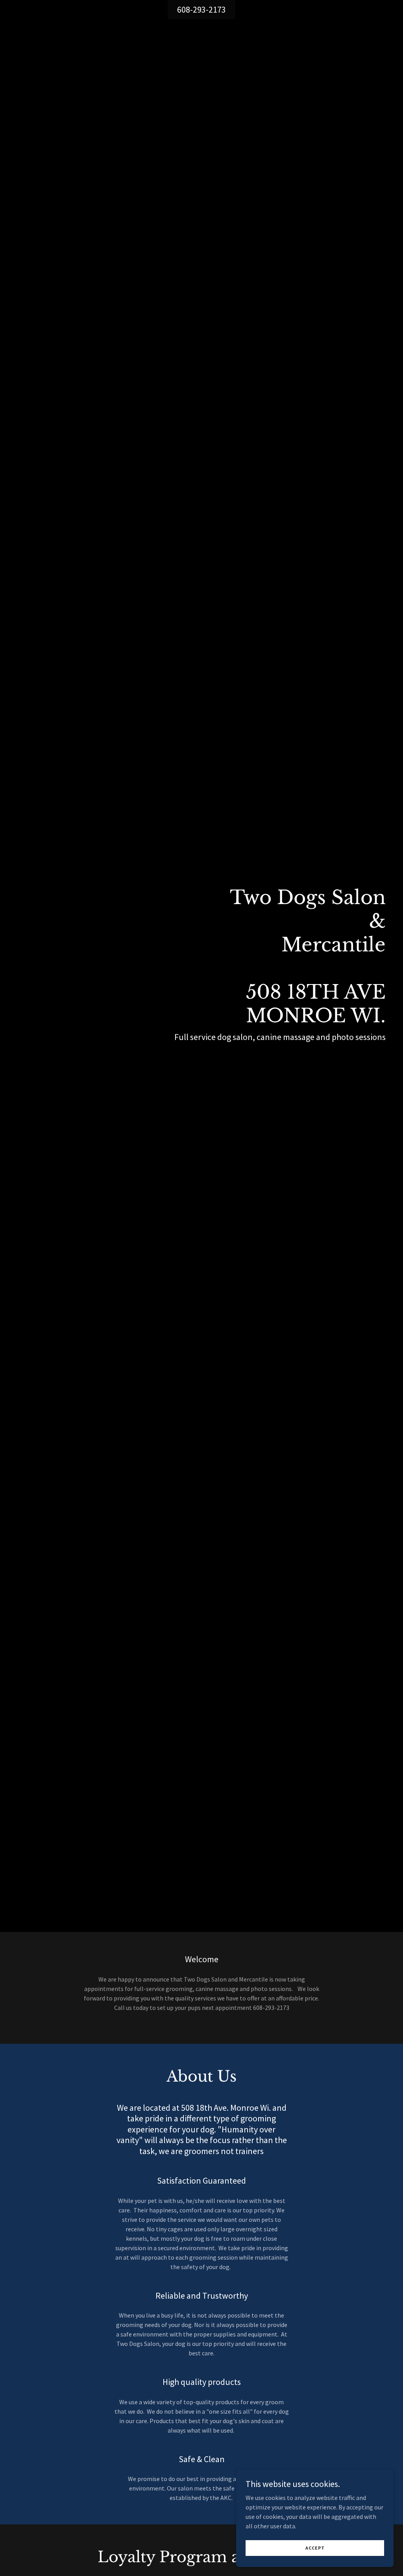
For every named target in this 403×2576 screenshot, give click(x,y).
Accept (315, 2548)
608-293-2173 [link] (201, 9)
